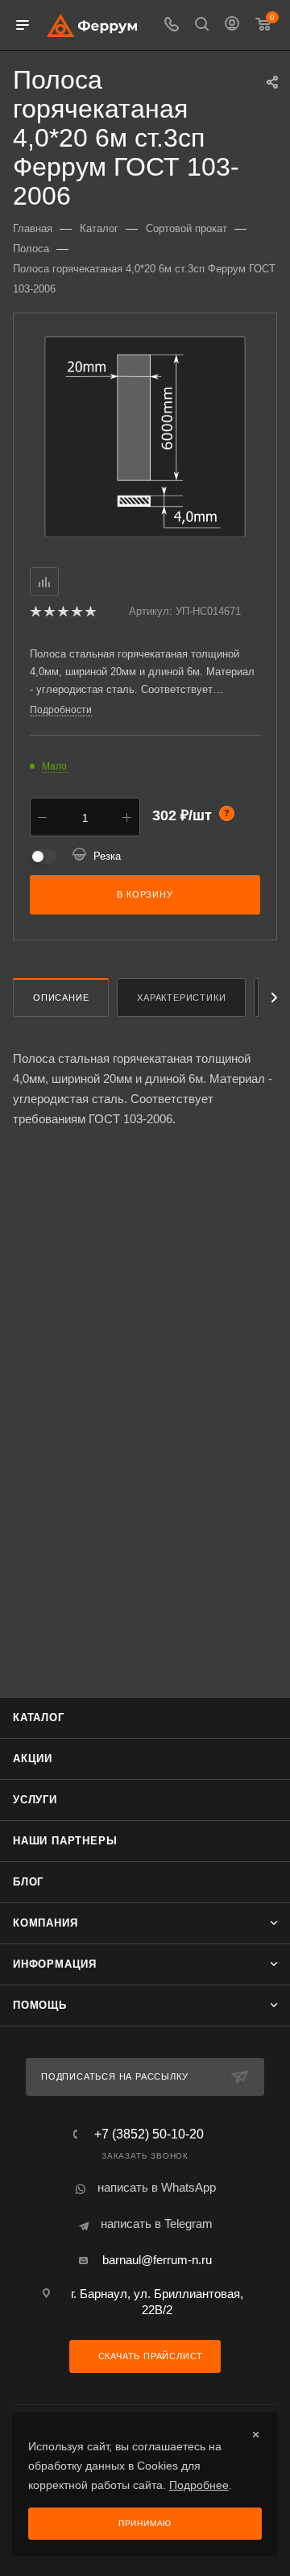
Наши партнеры (65, 1841)
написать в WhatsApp (157, 2187)
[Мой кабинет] (232, 25)
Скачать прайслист (149, 2356)
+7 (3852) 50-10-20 (149, 2134)
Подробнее (199, 2485)
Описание (61, 998)
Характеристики (181, 998)
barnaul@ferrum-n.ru (157, 2260)
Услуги (35, 1800)
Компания (45, 1923)
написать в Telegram (157, 2223)
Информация (55, 1964)
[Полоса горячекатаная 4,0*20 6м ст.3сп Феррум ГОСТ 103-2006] (145, 436)
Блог (28, 1882)
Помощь (40, 2005)
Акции (33, 1759)
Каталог (39, 1717)
